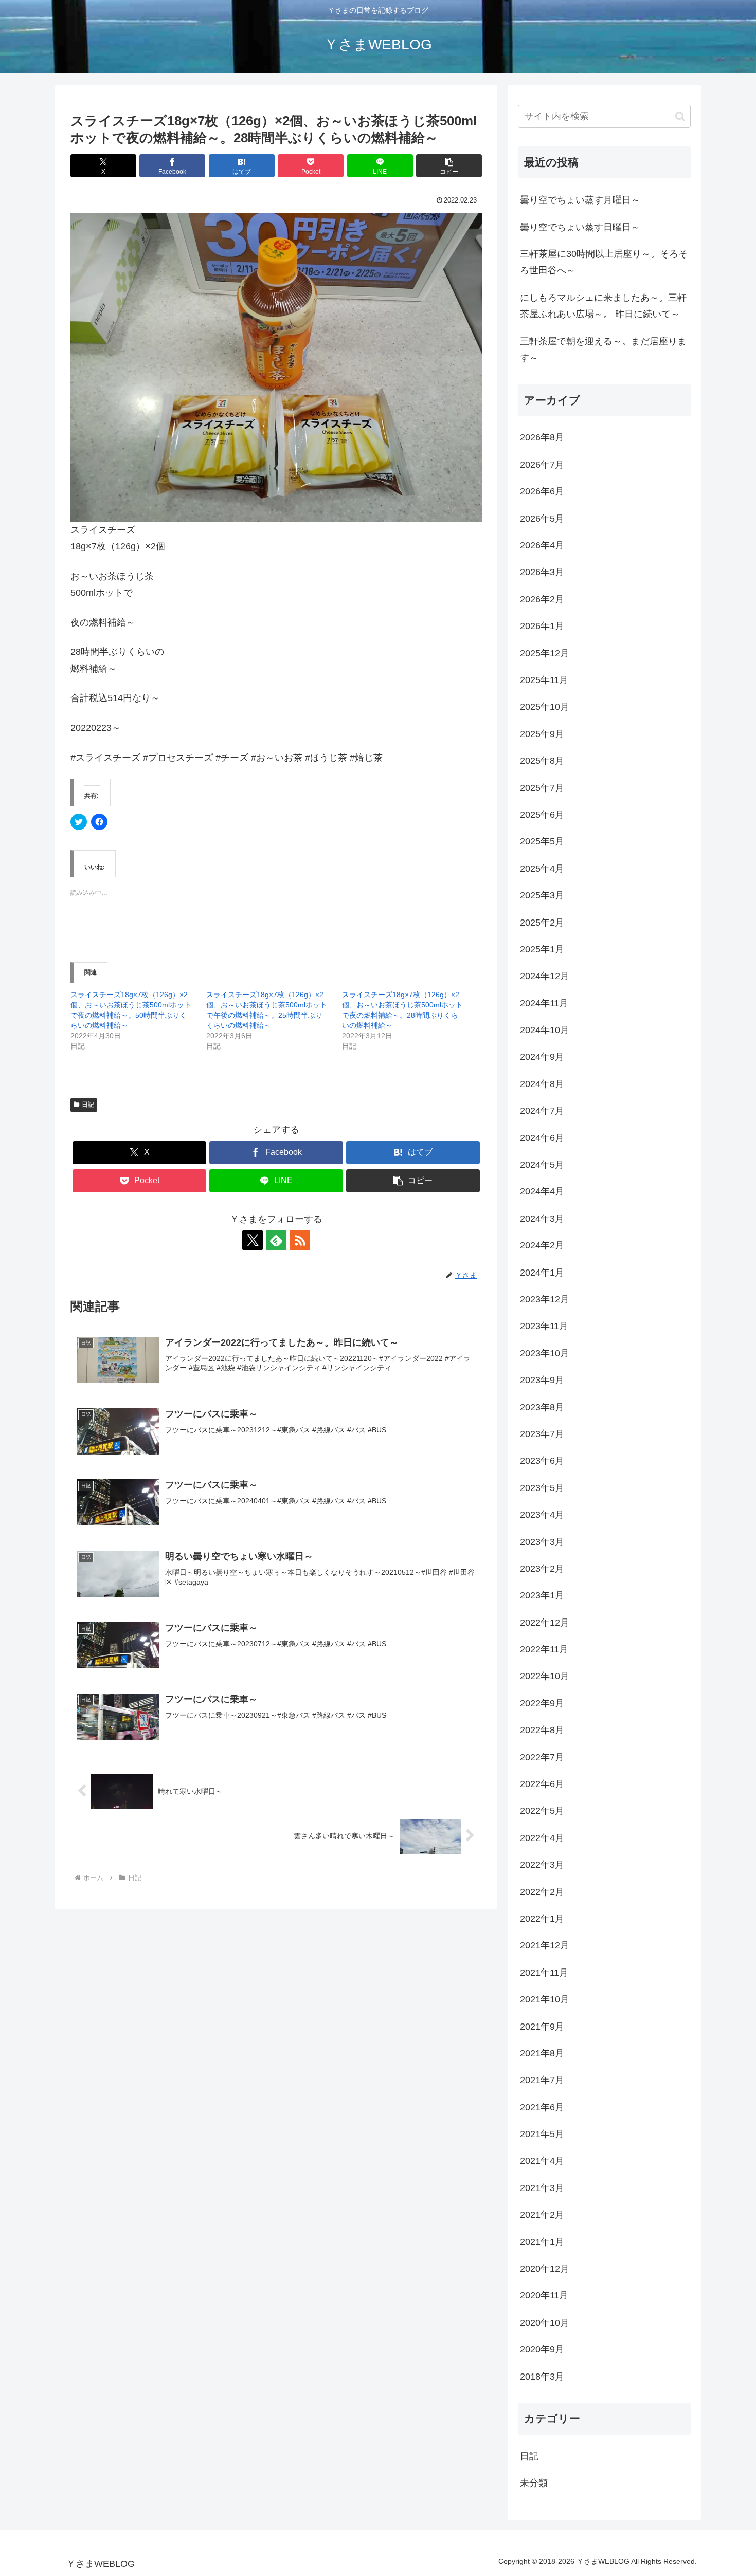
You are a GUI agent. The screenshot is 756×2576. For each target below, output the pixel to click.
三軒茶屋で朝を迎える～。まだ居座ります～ (603, 349)
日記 (88, 1105)
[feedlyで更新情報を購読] (276, 1240)
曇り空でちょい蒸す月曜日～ (580, 200)
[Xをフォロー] (253, 1240)
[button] (449, 166)
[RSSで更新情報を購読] (300, 1240)
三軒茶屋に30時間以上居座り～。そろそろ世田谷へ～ (604, 262)
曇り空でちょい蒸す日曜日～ (580, 227)
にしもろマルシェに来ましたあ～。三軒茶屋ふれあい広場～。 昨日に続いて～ (603, 306)
